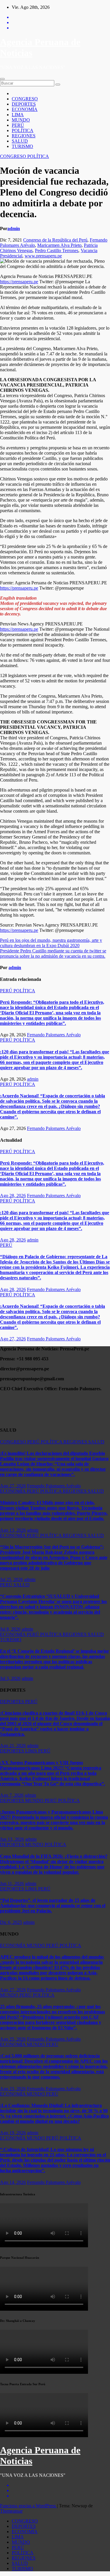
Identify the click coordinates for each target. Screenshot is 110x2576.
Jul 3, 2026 (10, 1678)
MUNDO (21, 120)
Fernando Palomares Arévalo (54, 1035)
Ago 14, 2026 (13, 2182)
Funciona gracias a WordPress (28, 2506)
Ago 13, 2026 (13, 1530)
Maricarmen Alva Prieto (59, 245)
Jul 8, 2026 (10, 1629)
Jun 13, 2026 (12, 1839)
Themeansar (11, 2511)
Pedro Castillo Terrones (57, 250)
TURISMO (22, 146)
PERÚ (18, 125)
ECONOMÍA (25, 109)
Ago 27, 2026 (13, 1339)
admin (14, 228)
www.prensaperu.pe (43, 256)
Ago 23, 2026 (13, 2089)
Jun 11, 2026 (12, 1884)
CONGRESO (25, 99)
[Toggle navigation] (2, 79)
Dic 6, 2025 (11, 1922)
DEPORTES (24, 104)
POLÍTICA (23, 130)
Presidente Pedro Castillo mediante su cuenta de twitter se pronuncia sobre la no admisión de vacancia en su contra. (53, 953)
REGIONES (24, 136)
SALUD (20, 141)
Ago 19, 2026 (13, 2133)
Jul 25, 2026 (11, 1579)
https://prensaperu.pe (19, 282)
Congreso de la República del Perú (55, 240)
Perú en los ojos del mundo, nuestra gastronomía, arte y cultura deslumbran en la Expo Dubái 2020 (51, 943)
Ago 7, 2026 (12, 1795)
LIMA (18, 115)
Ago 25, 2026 (13, 2039)
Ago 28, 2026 (13, 1196)
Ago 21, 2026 (13, 1746)
